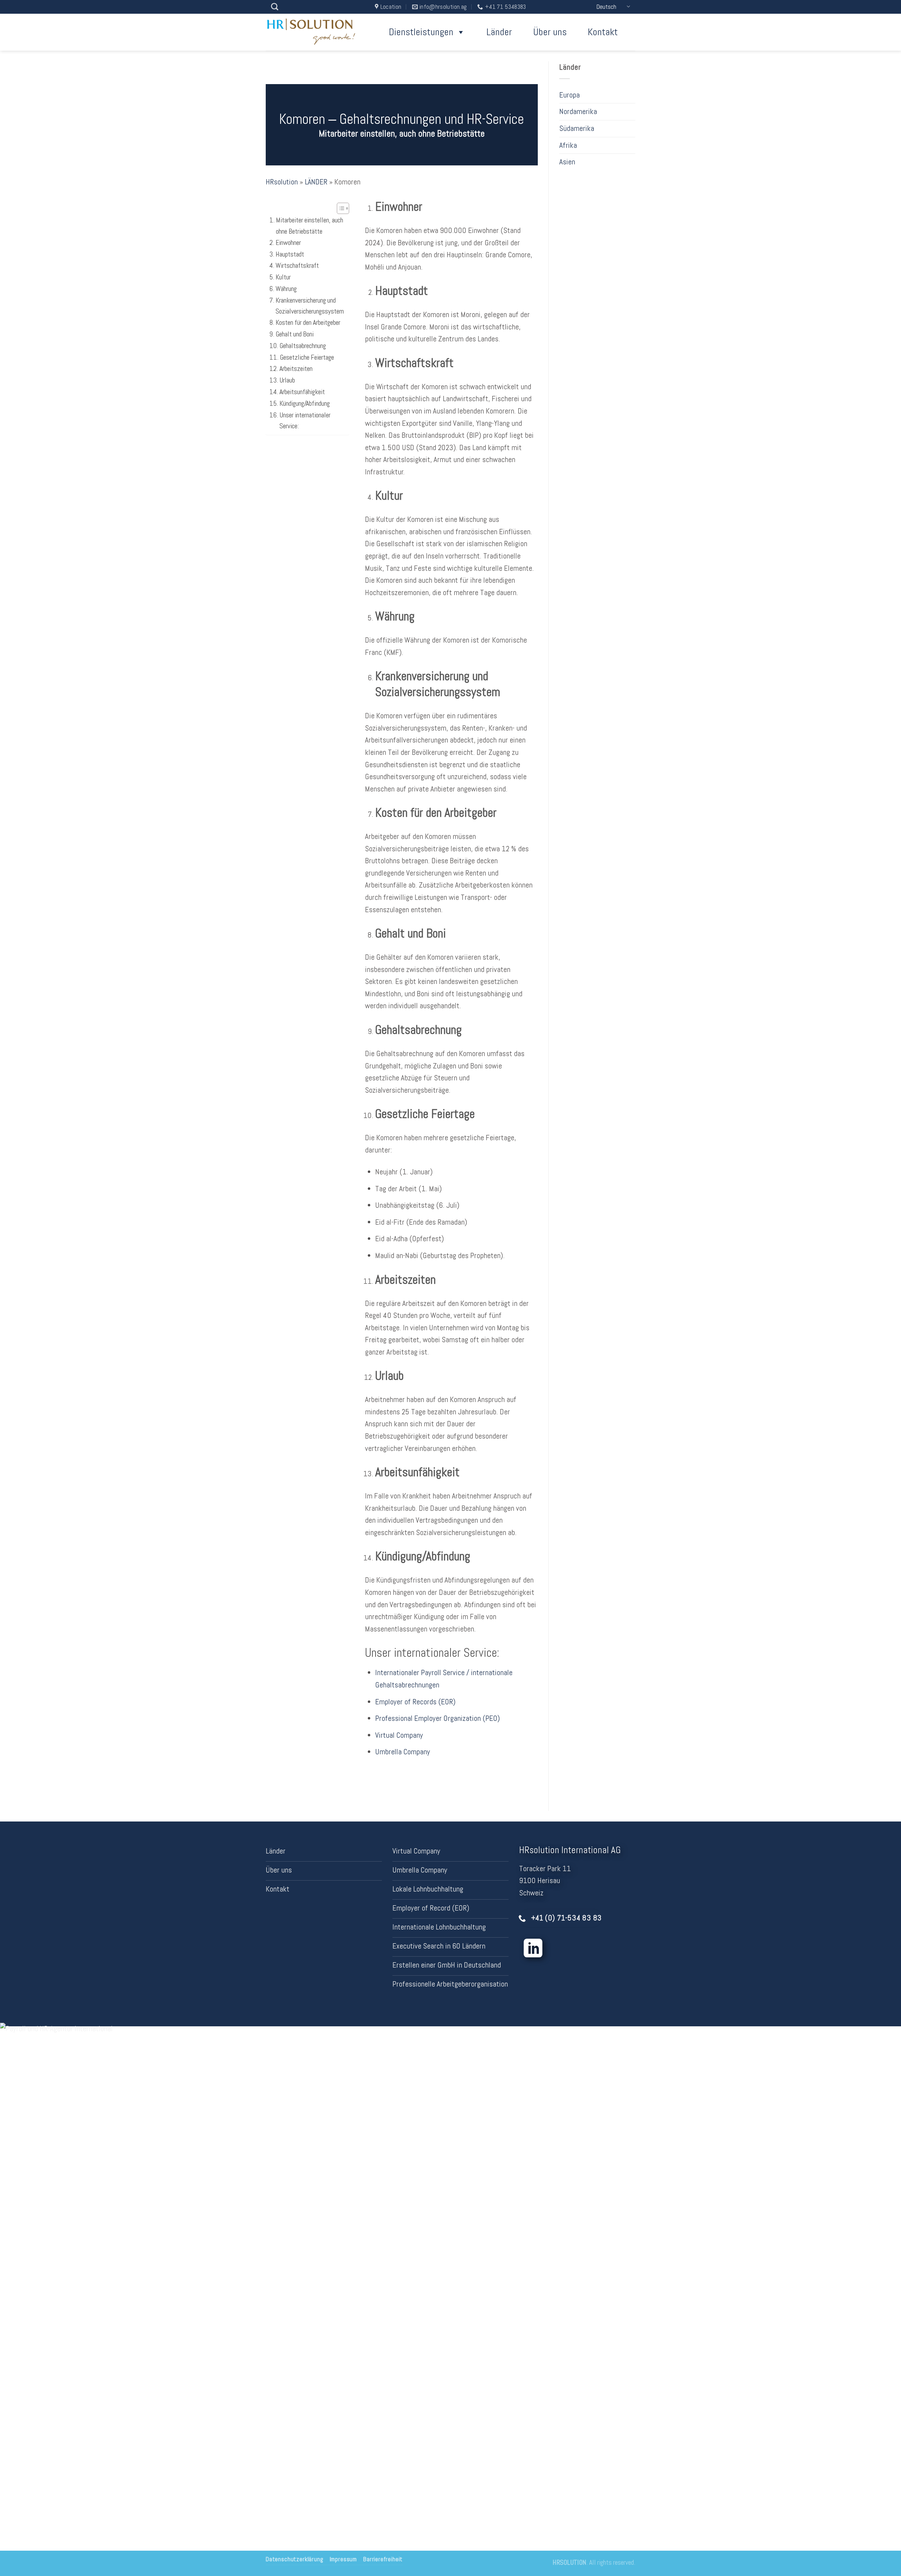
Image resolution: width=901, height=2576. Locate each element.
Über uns (550, 32)
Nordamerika (578, 112)
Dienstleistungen (421, 32)
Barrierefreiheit (383, 2559)
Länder (499, 32)
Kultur (283, 277)
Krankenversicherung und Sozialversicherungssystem (310, 305)
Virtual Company (399, 1735)
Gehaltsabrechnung (303, 345)
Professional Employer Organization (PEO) (437, 1718)
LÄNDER (316, 182)
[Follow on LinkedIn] (533, 1950)
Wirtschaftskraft (297, 266)
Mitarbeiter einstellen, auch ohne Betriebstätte (310, 226)
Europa (569, 95)
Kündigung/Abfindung (305, 403)
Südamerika (577, 128)
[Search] (275, 7)
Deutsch (606, 7)
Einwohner (288, 242)
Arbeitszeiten (296, 369)
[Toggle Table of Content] (339, 208)
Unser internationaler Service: (305, 420)
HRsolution (282, 182)
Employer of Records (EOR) (415, 1702)
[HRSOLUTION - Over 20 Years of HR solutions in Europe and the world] (313, 32)
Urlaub (287, 380)
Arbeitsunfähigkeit (302, 392)
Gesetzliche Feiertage (307, 357)
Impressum (343, 2559)
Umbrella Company (403, 1752)
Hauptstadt (290, 254)
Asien (567, 162)
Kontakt (603, 32)
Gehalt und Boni (295, 334)
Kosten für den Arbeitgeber (308, 323)
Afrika (568, 145)
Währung (286, 289)
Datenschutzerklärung (295, 2559)
